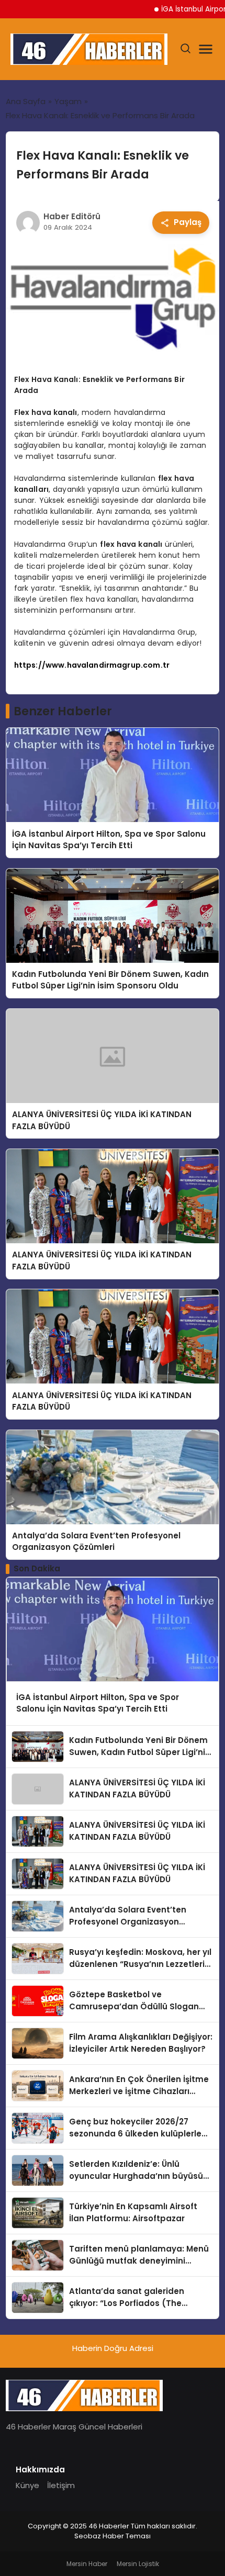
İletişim (61, 2485)
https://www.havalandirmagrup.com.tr (92, 665)
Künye (27, 2485)
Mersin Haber (87, 2564)
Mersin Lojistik (138, 2564)
